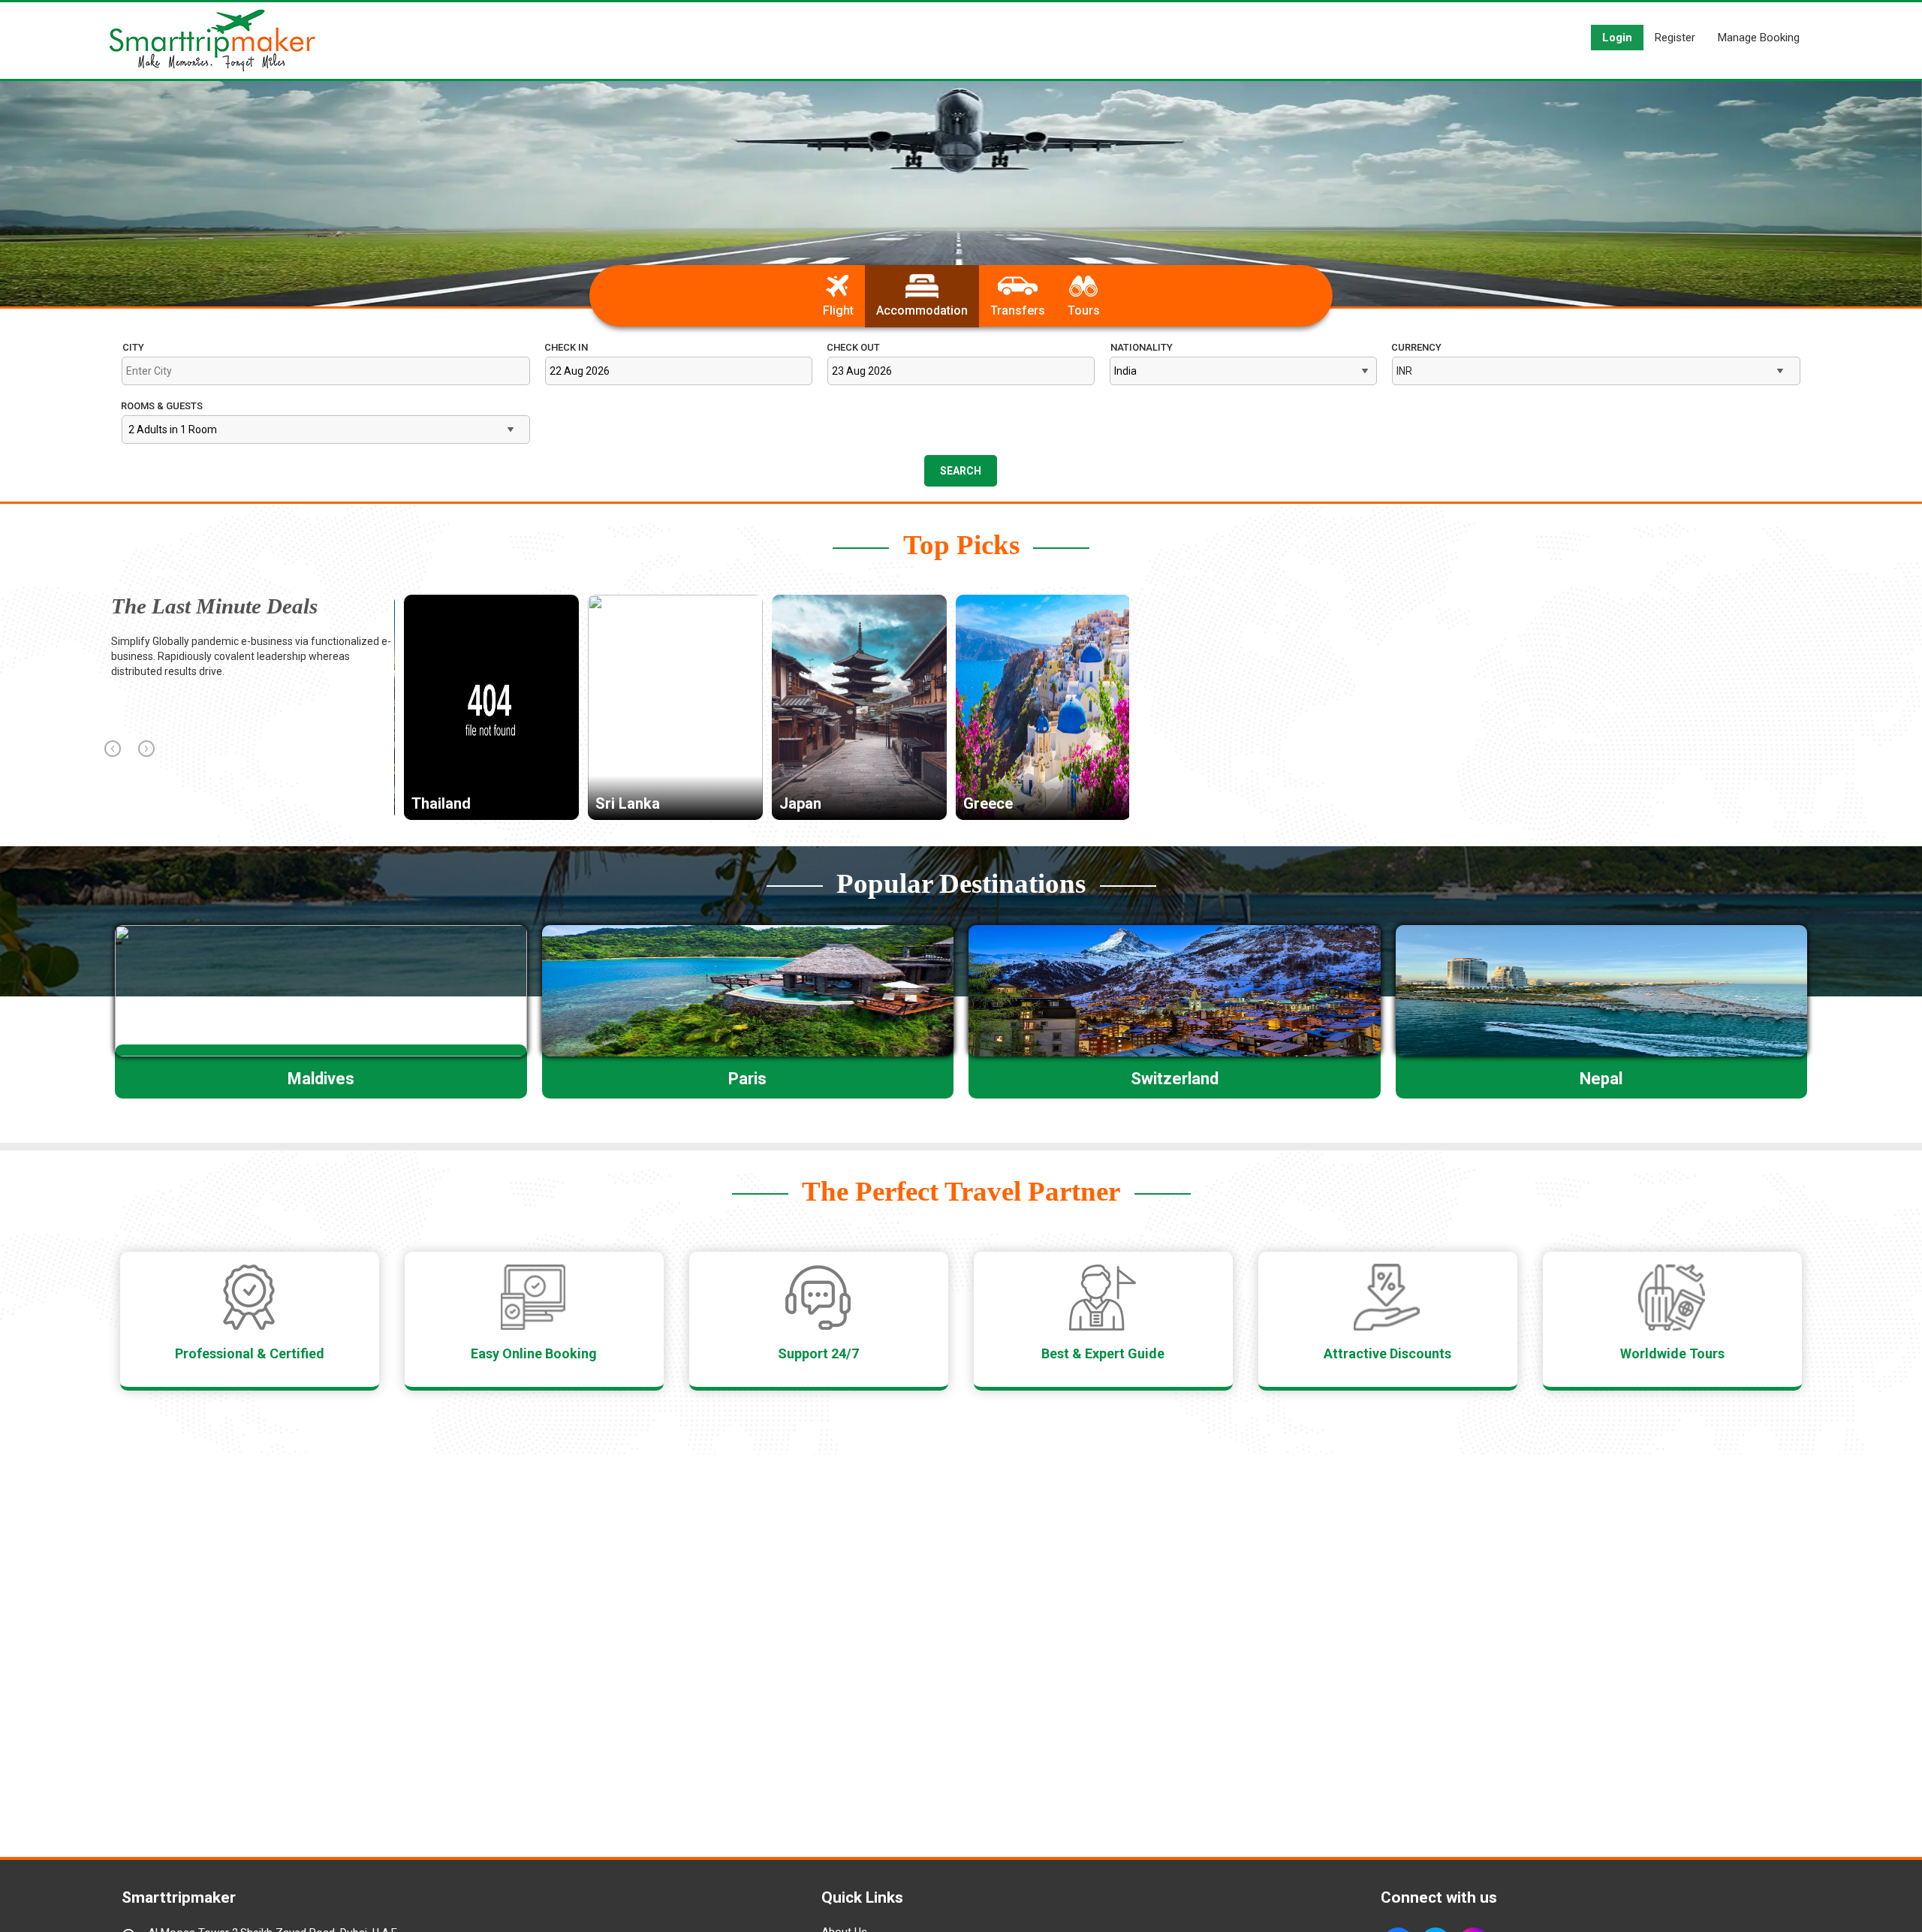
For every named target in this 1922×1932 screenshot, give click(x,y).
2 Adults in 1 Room (173, 430)
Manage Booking (1759, 38)
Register (1675, 38)
